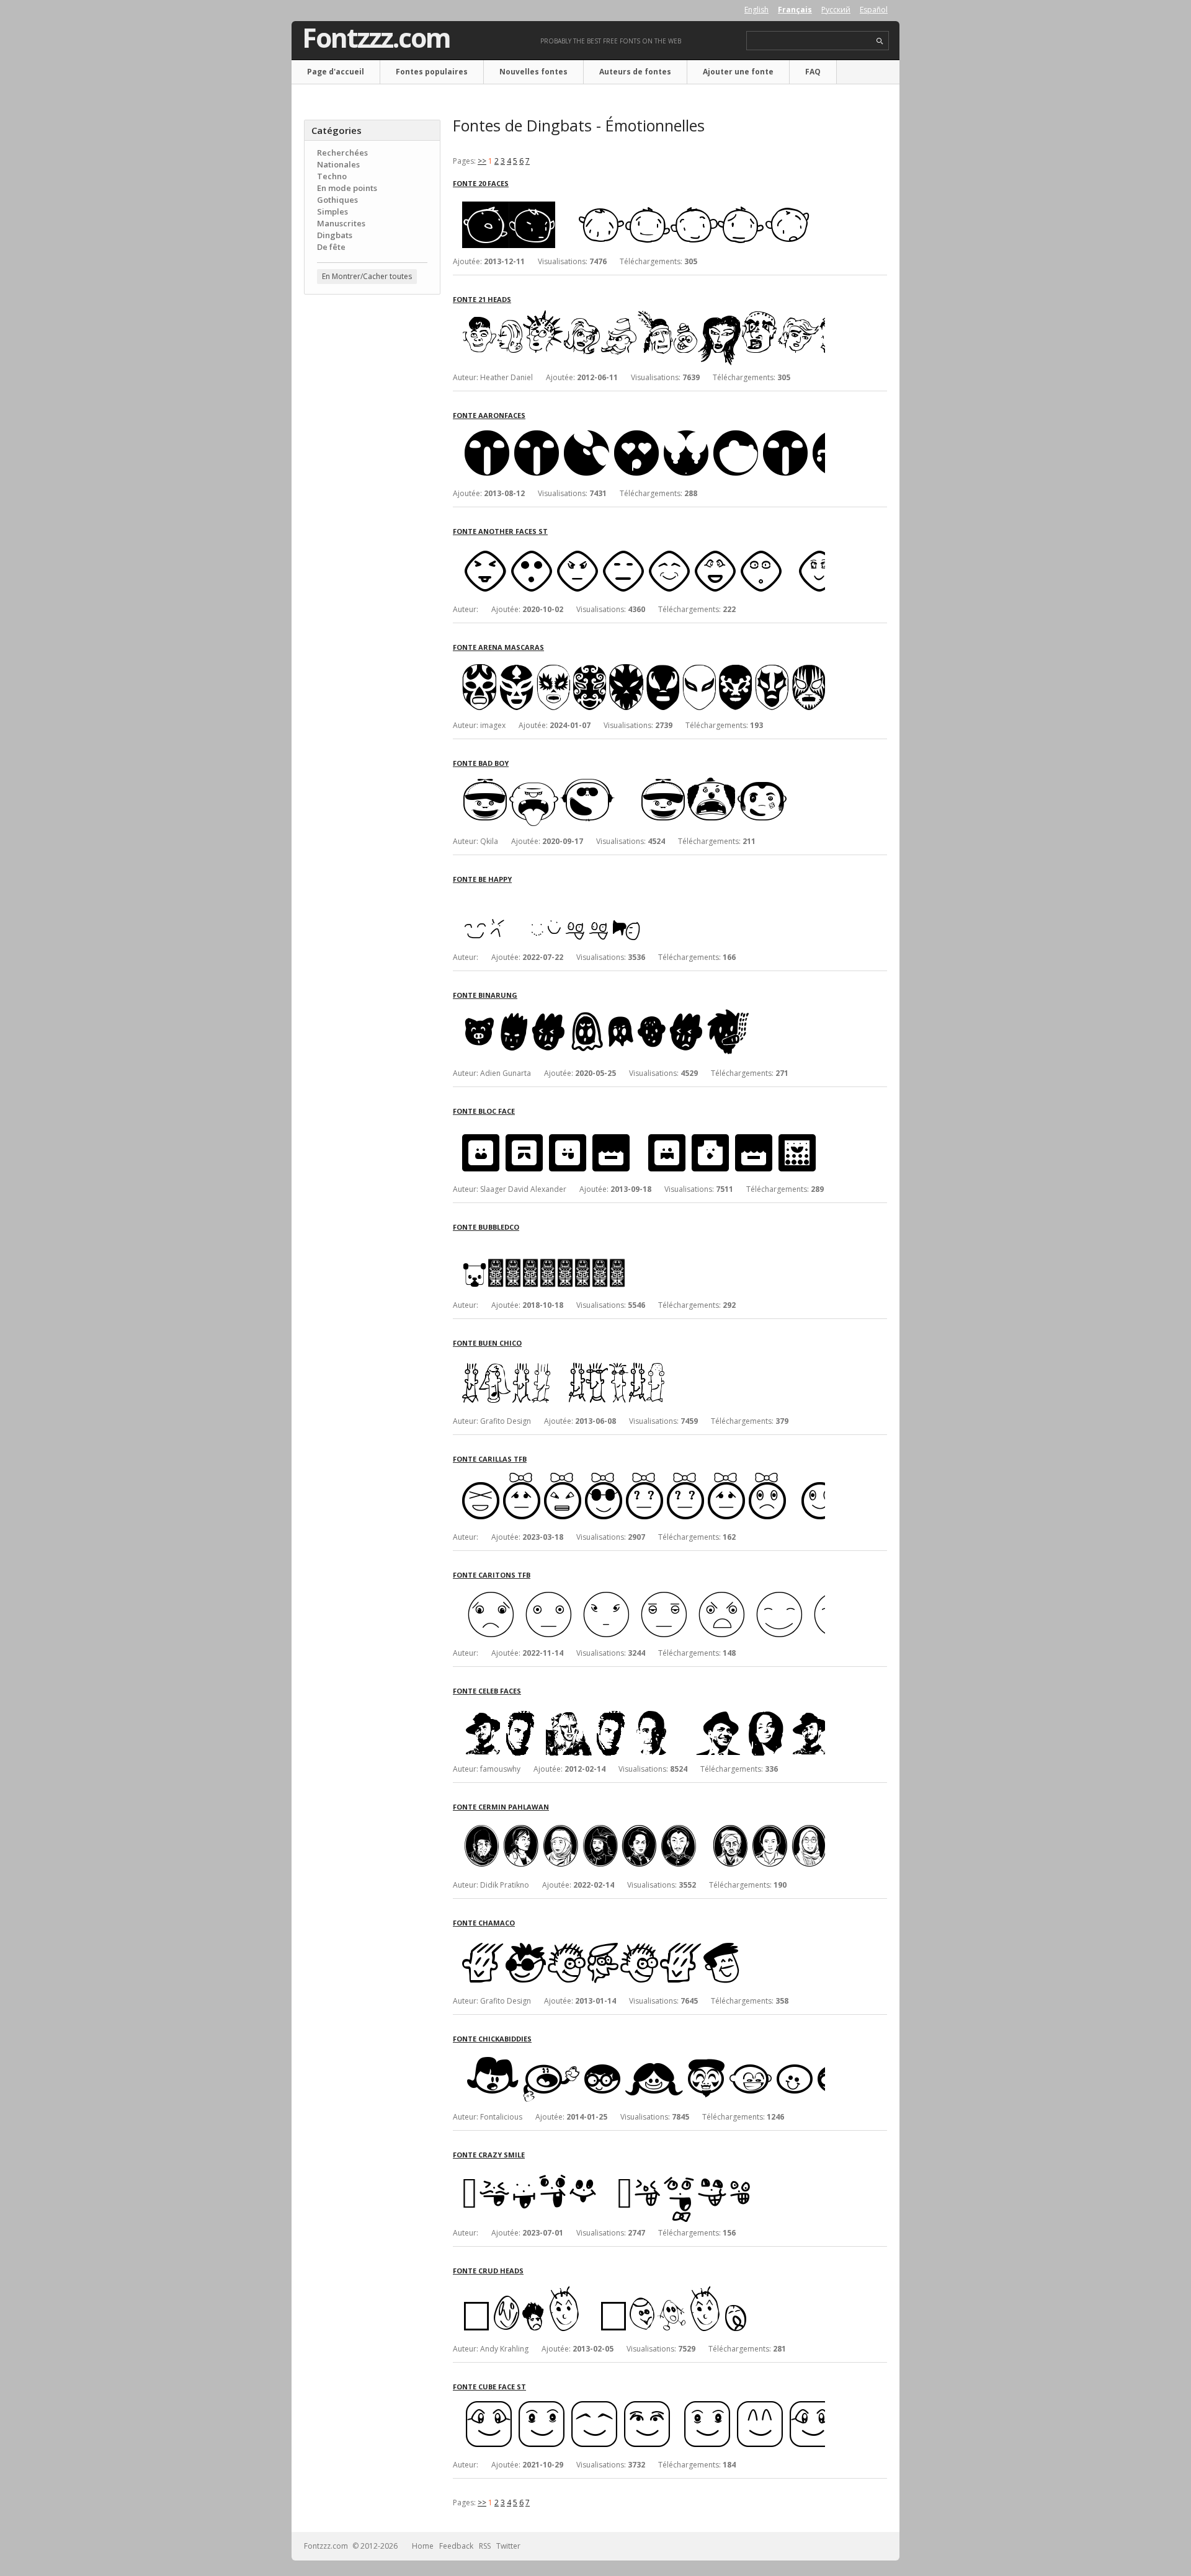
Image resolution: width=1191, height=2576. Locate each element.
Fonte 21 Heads (482, 299)
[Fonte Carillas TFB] (639, 1475)
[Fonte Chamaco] (639, 1939)
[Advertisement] (372, 503)
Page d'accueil (336, 72)
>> (482, 161)
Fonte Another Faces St (500, 531)
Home (423, 2546)
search (880, 41)
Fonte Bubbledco (486, 1227)
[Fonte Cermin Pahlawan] (639, 1823)
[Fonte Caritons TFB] (639, 1591)
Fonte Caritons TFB (492, 1575)
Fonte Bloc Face (484, 1111)
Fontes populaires (432, 72)
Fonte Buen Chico (487, 1343)
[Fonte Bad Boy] (639, 779)
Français (795, 10)
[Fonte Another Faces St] (639, 547)
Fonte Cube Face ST (489, 2387)
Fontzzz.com (376, 38)
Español (874, 10)
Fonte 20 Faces (481, 183)
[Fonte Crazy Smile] (639, 2171)
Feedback (456, 2546)
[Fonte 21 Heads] (639, 315)
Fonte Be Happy (482, 879)
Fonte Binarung (485, 995)
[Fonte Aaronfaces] (639, 431)
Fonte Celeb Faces (487, 1691)
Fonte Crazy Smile (489, 2155)
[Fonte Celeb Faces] (639, 1707)
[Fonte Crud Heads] (639, 2287)
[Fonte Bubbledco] (639, 1243)
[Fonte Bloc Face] (639, 1127)
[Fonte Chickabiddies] (639, 2055)
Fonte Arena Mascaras (498, 647)
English (756, 10)
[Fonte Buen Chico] (639, 1359)
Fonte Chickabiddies (492, 2039)
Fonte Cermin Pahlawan (501, 1807)
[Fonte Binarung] (639, 1011)
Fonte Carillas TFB (490, 1459)
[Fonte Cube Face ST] (639, 2403)
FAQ (813, 72)
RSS (485, 2546)
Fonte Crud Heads (488, 2271)
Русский (836, 10)
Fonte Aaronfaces (489, 415)
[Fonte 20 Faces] (639, 199)
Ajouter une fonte (738, 72)
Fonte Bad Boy (481, 763)
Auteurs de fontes (635, 72)
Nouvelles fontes (533, 72)
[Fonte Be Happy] (639, 895)
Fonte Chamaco (484, 1923)
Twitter (508, 2546)
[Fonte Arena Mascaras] (639, 663)
